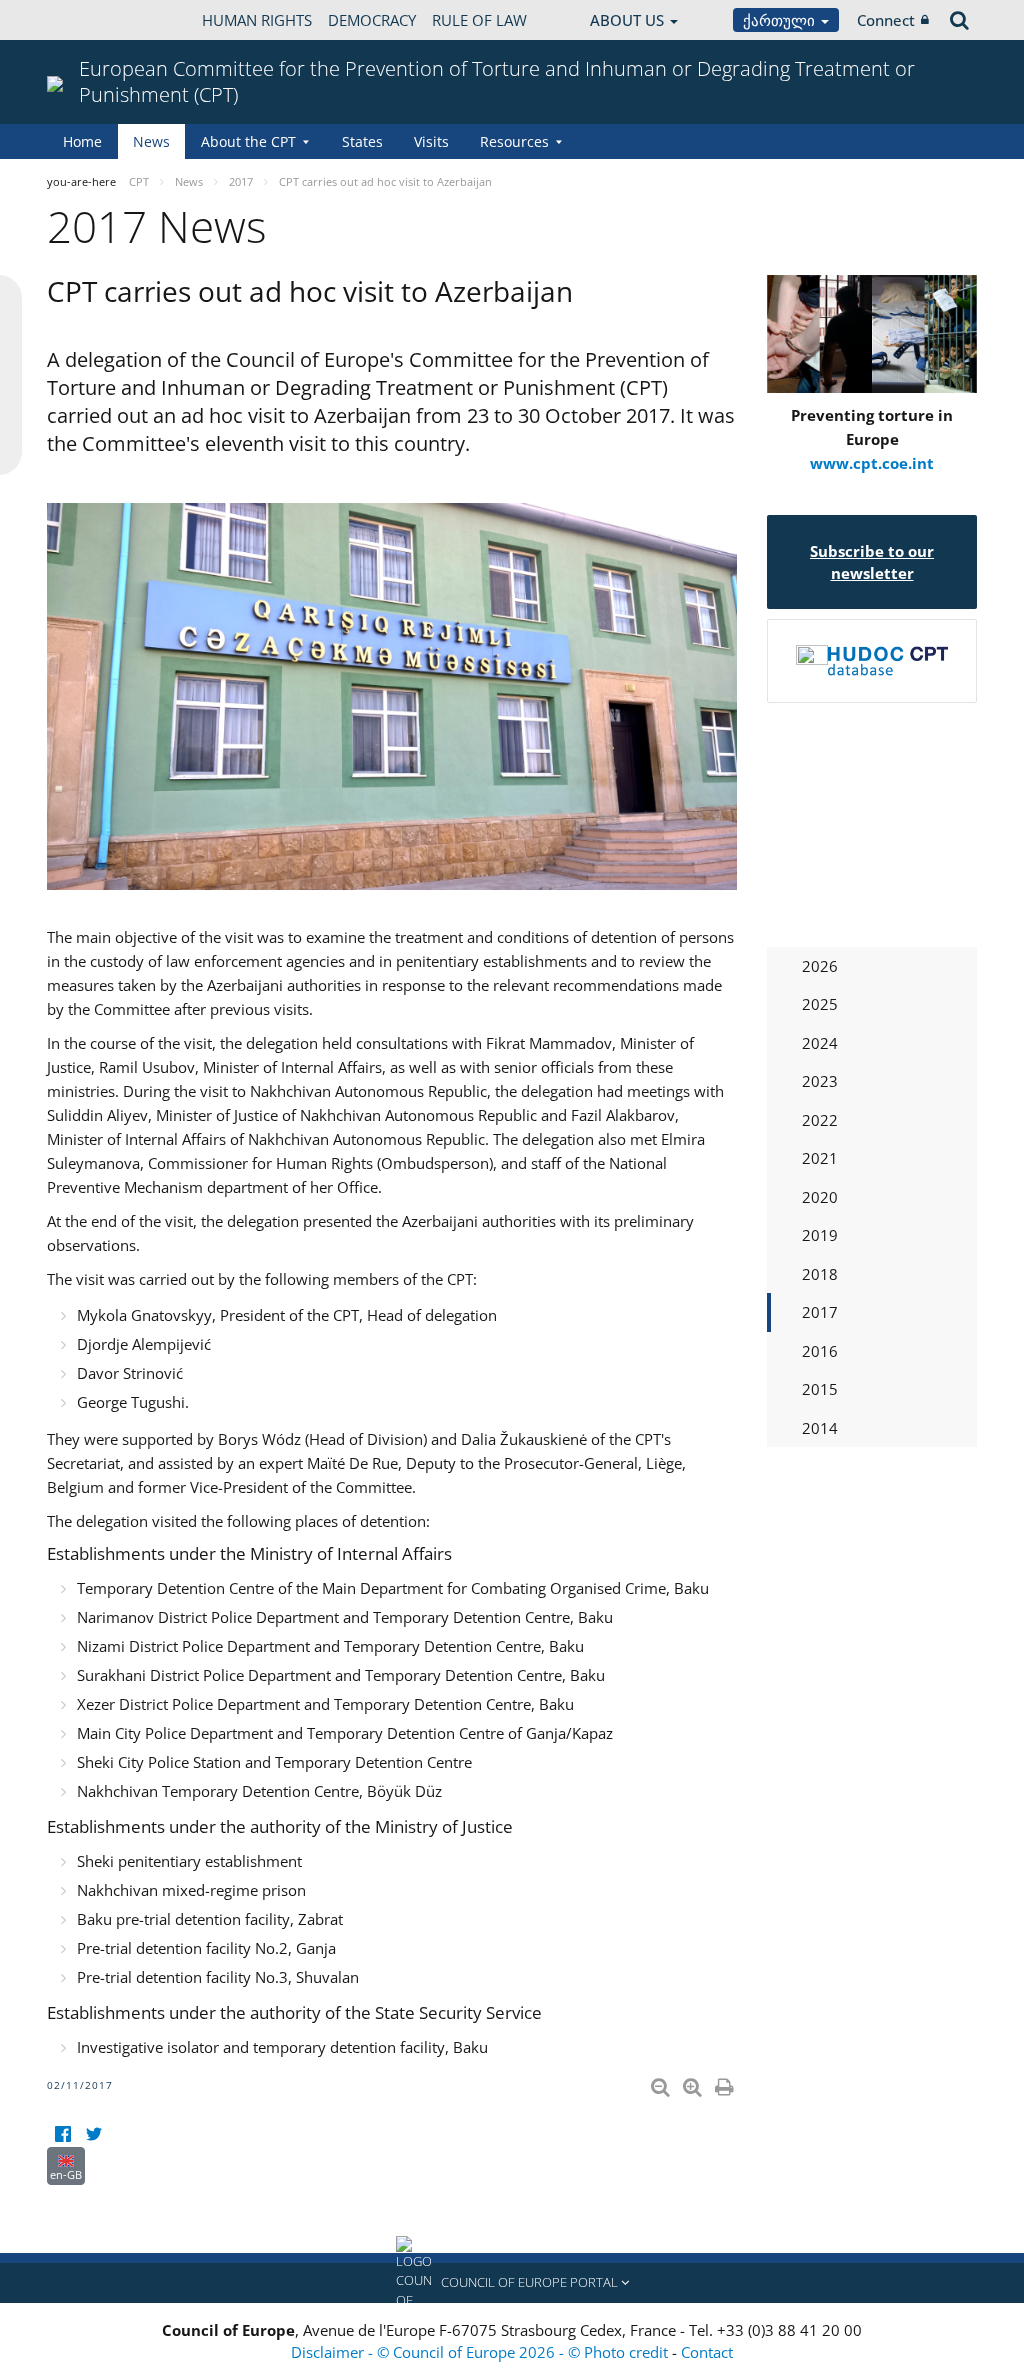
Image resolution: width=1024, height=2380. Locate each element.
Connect (886, 20)
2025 (820, 1004)
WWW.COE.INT (97, 20)
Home (82, 141)
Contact (707, 2352)
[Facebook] (62, 2134)
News (151, 141)
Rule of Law (479, 20)
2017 (820, 1312)
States (362, 141)
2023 (820, 1081)
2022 (820, 1120)
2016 (820, 1351)
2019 (820, 1235)
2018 (820, 1274)
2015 (820, 1389)
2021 (820, 1158)
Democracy (372, 20)
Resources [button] (514, 141)
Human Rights (257, 20)
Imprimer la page (726, 2083)
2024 (820, 1043)
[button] (512, 2283)
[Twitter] (93, 2134)
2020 (820, 1197)
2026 (820, 966)
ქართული (781, 20)
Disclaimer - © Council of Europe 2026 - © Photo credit (481, 2352)
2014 (820, 1428)
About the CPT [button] (248, 141)
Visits (431, 141)
